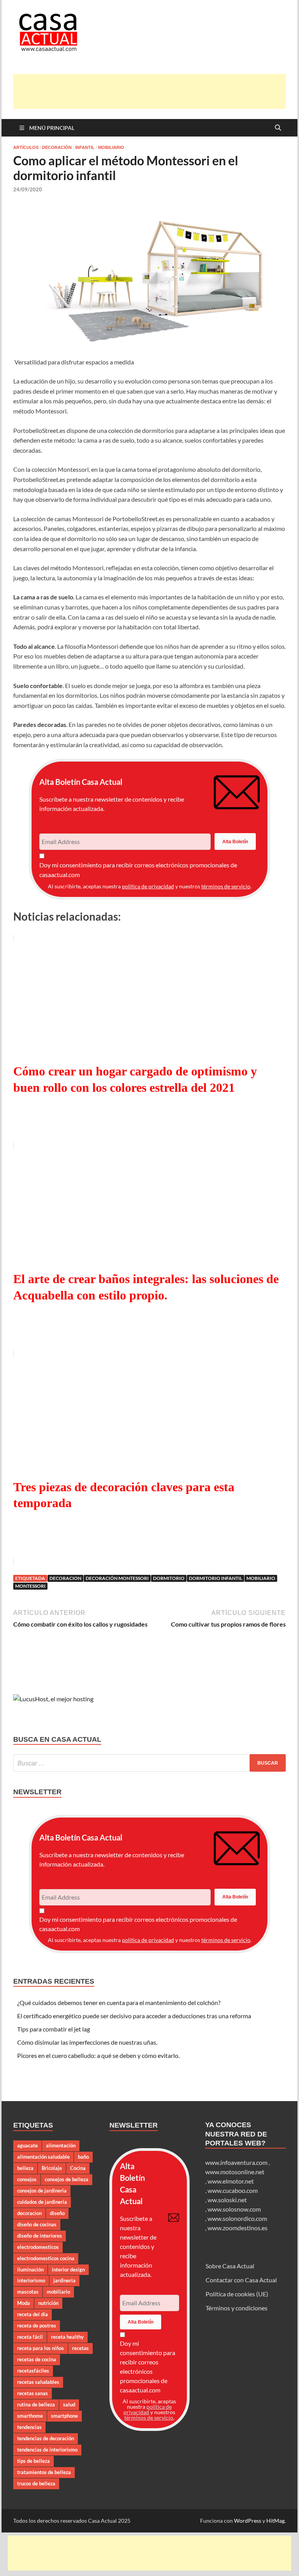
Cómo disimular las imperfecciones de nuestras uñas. (87, 2042)
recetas (80, 2348)
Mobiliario (111, 147)
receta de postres (37, 2326)
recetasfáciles (33, 2371)
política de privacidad (148, 886)
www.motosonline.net (235, 2172)
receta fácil (30, 2337)
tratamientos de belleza (44, 2472)
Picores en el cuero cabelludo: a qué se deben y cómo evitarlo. (98, 2055)
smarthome (30, 2416)
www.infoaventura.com (237, 2162)
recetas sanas (33, 2393)
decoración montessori (117, 1578)
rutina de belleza (36, 2404)
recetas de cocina (37, 2359)
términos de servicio (226, 886)
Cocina (78, 2168)
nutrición (48, 2303)
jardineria (64, 2280)
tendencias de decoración (46, 2438)
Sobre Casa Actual (230, 2266)
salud (69, 2404)
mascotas (28, 2292)
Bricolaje (52, 2168)
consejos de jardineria (42, 2191)
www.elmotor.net (231, 2181)
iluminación (30, 2270)
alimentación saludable (43, 2157)
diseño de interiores (40, 2236)
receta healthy (67, 2337)
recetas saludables (38, 2382)
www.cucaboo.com (233, 2190)
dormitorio (169, 1578)
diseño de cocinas (37, 2224)
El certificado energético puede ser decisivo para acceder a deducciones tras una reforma (134, 2016)
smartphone (64, 2416)
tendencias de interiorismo (47, 2450)
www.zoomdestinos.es (237, 2228)
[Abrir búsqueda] (278, 128)
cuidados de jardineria (42, 2202)
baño (83, 2157)
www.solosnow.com (234, 2209)
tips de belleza (33, 2461)
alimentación (61, 2145)
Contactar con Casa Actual (241, 2280)
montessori (30, 1586)
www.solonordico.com (237, 2218)
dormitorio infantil (215, 1578)
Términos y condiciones (237, 2308)
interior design (68, 2270)
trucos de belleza (36, 2483)
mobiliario (261, 1578)
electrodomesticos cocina (46, 2258)
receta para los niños (40, 2348)
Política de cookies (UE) (237, 2294)
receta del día (33, 2314)
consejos (27, 2179)
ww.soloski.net (227, 2200)
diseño (57, 2213)
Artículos (26, 147)
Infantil (85, 147)
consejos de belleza (67, 2179)
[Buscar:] (149, 1763)
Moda (24, 2303)
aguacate (27, 2145)
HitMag (275, 2521)
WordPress (248, 2521)
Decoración (57, 147)
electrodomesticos (38, 2247)
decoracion (65, 1578)
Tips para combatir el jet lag (54, 2029)
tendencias (29, 2427)
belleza (25, 2168)
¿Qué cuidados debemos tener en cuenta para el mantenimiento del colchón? (119, 2002)
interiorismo (31, 2280)
